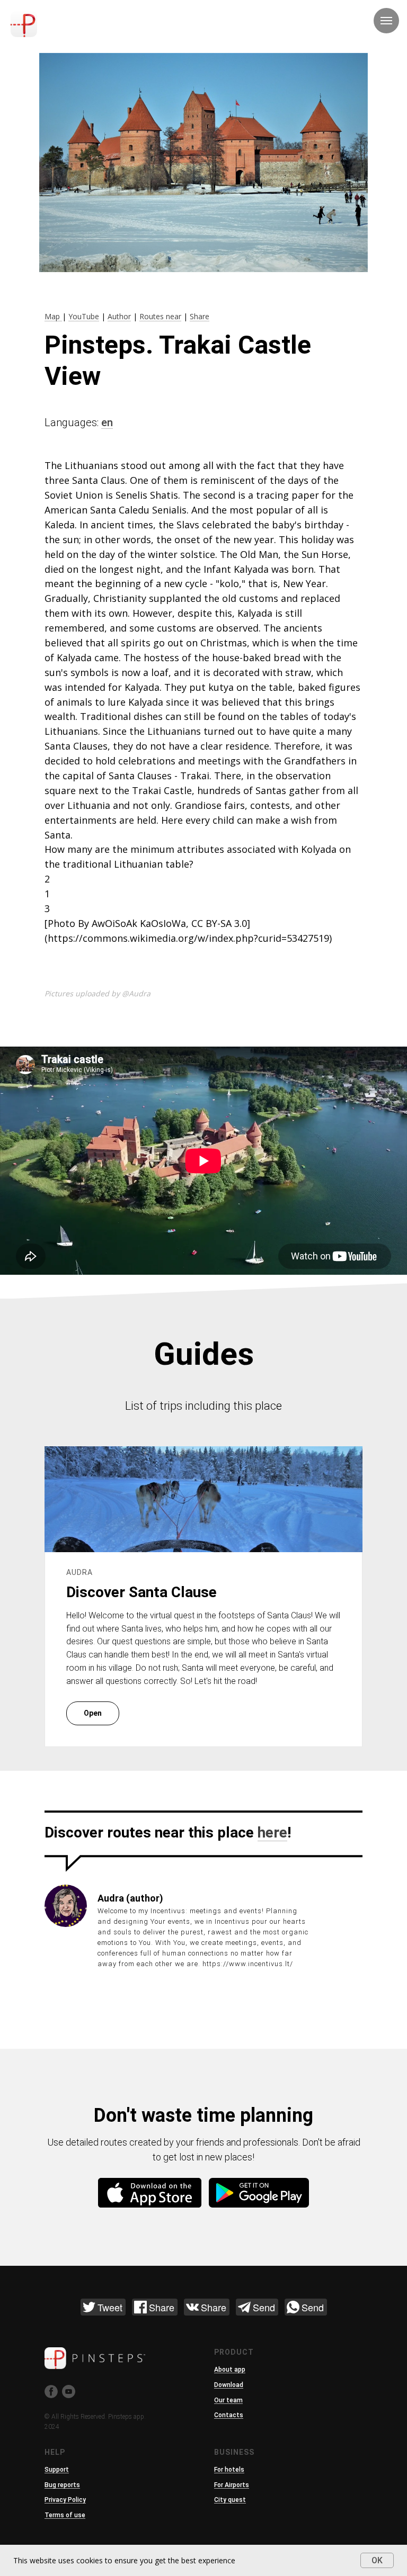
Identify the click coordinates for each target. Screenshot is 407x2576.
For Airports (232, 2485)
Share (200, 316)
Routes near (160, 316)
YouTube (84, 316)
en (107, 422)
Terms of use (65, 2515)
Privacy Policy (65, 2500)
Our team (228, 2400)
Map (53, 316)
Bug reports (62, 2485)
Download (229, 2385)
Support (57, 2470)
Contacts (229, 2415)
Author (119, 316)
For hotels (229, 2470)
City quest (230, 2500)
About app (230, 2370)
